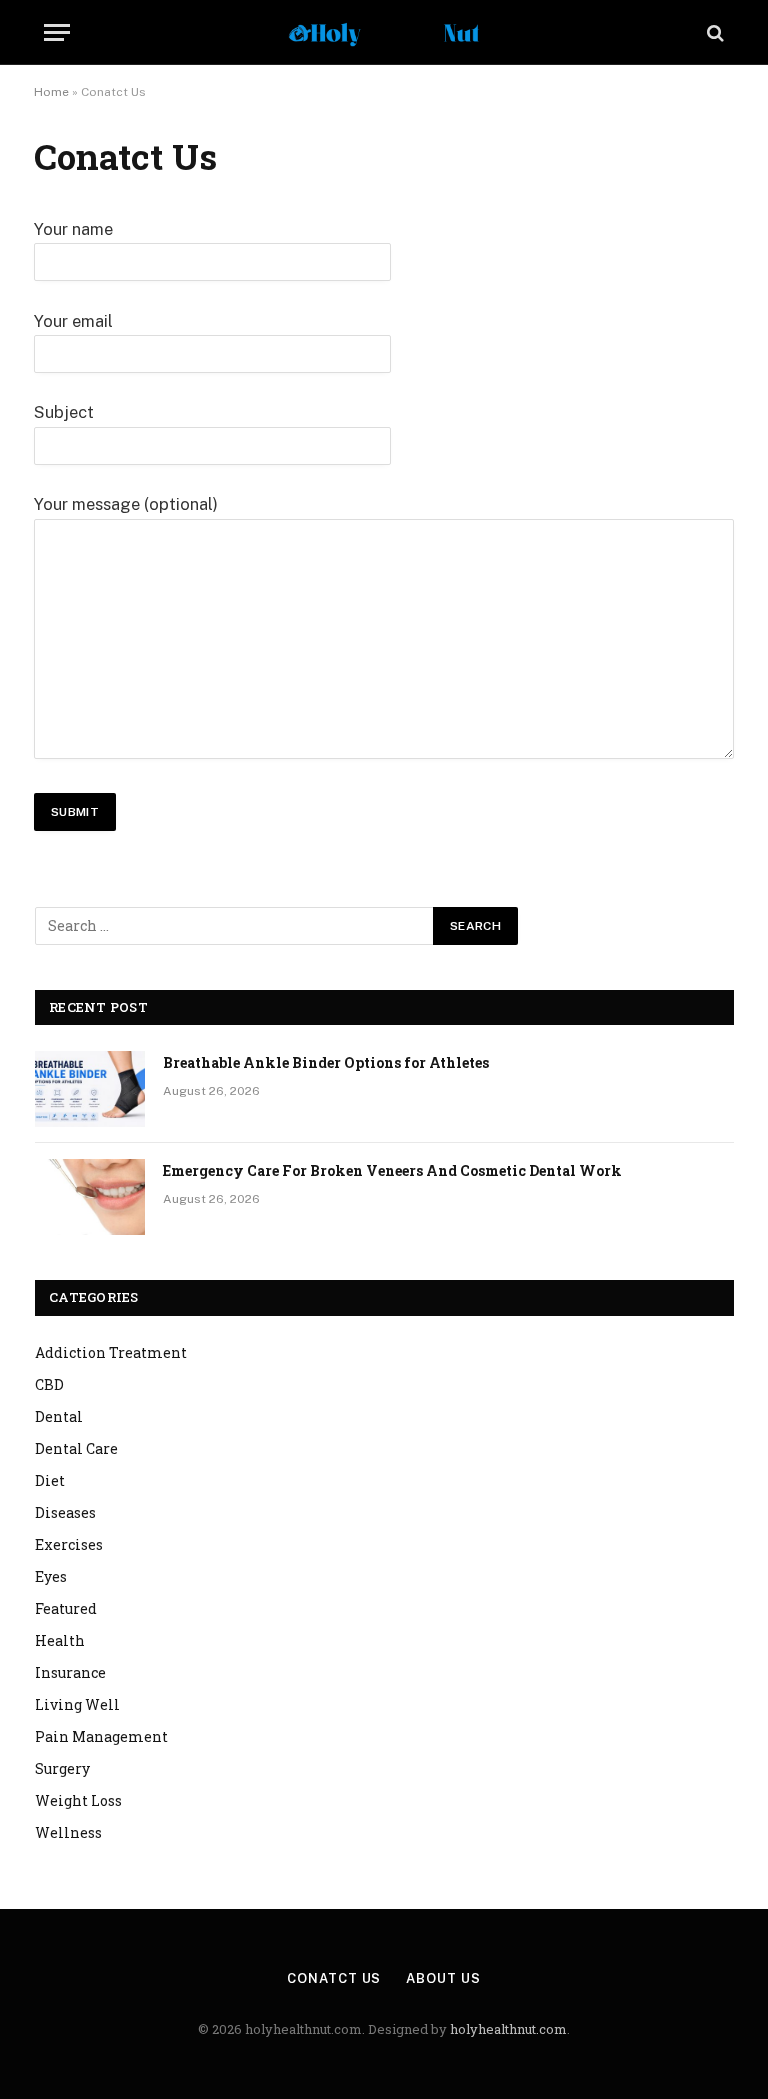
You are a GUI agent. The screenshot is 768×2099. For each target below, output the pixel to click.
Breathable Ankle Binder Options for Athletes (326, 1062)
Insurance (70, 1672)
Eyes (51, 1576)
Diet (50, 1480)
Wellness (68, 1832)
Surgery (62, 1768)
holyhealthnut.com (508, 2029)
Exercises (69, 1544)
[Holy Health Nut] (384, 32)
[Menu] (57, 32)
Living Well (77, 1704)
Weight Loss (78, 1800)
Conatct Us (334, 1978)
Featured (66, 1608)
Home (51, 92)
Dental (59, 1416)
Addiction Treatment (111, 1352)
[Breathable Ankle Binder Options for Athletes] (90, 1089)
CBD (49, 1384)
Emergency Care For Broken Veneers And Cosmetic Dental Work (392, 1170)
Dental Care (76, 1448)
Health (60, 1640)
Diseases (65, 1512)
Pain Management (101, 1736)
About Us (443, 1978)
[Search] (713, 32)
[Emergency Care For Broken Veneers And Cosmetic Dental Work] (90, 1197)
